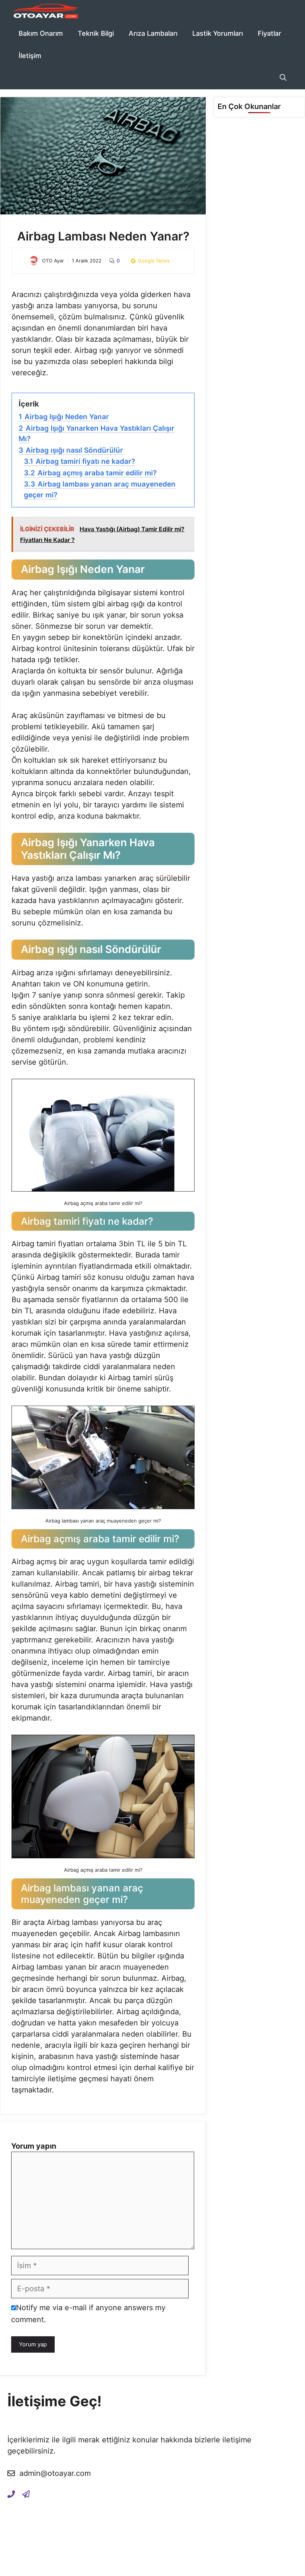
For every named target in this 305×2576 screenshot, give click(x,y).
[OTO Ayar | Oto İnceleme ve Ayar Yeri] (45, 11)
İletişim (30, 56)
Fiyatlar (269, 33)
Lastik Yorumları (218, 33)
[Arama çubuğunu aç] (283, 78)
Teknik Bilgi (96, 33)
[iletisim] (11, 2494)
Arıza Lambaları (153, 33)
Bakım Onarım (41, 33)
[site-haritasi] (26, 2494)
